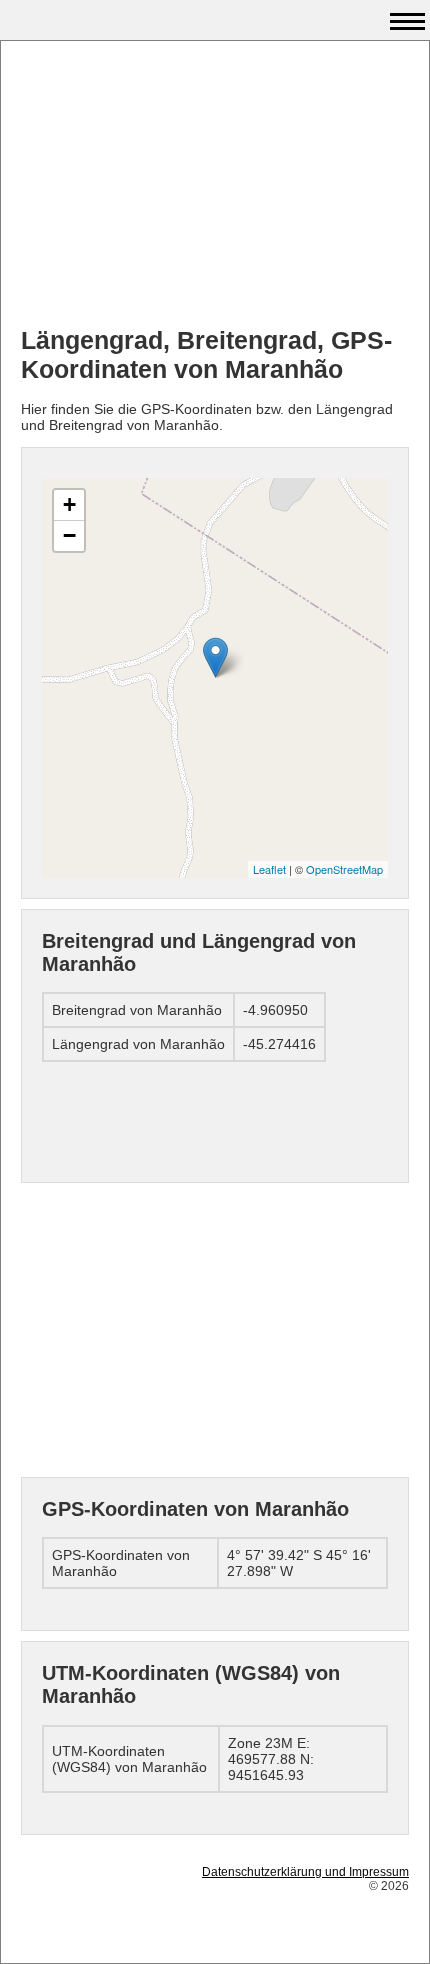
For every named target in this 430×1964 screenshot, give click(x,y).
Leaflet (269, 869)
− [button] (69, 535)
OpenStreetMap (344, 869)
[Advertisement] (215, 186)
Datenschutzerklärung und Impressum (305, 1872)
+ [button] (69, 504)
